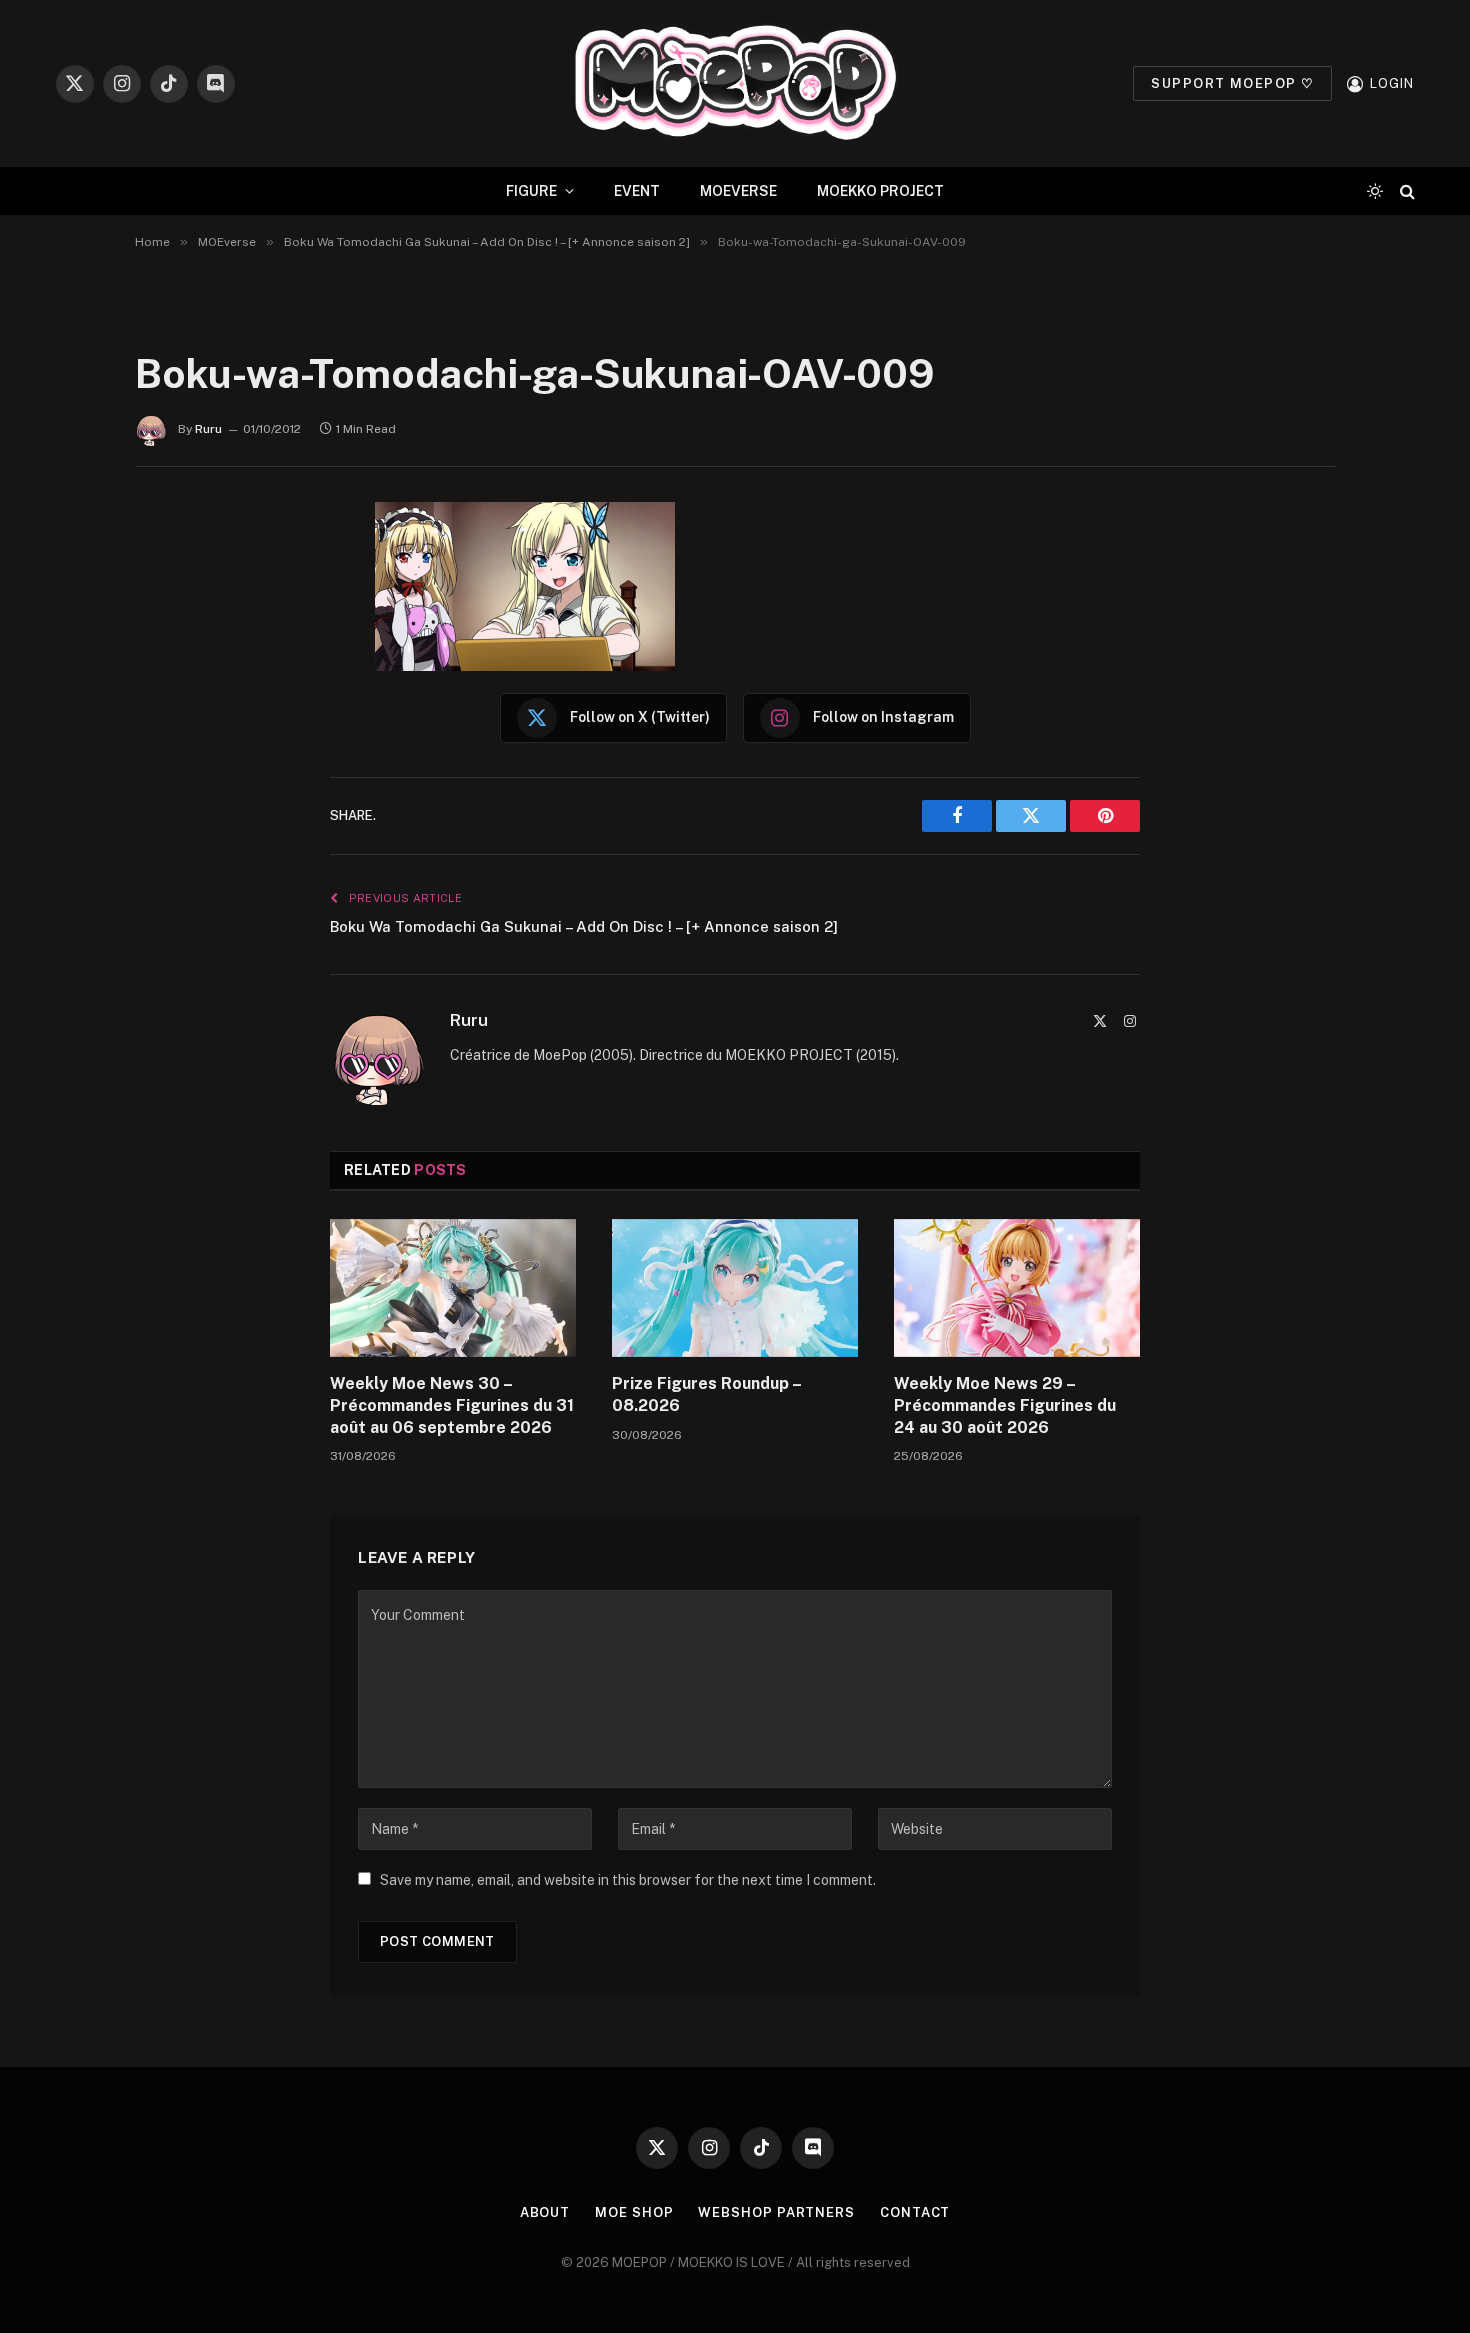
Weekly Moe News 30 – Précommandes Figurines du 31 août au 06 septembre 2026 (452, 1405)
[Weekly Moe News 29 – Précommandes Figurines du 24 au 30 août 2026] (1017, 1288)
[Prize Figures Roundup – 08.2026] (735, 1288)
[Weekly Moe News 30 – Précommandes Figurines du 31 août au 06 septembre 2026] (453, 1288)
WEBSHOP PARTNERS (776, 2212)
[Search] (1405, 191)
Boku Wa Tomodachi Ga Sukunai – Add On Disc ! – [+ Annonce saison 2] (584, 926)
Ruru (208, 429)
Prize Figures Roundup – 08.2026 (706, 1394)
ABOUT (545, 2212)
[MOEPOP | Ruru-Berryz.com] (735, 83)
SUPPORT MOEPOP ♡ (1232, 83)
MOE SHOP (634, 2212)
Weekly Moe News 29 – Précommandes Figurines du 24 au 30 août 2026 (1005, 1405)
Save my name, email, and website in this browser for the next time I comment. (628, 1880)
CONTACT (915, 2212)
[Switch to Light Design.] (1375, 191)
